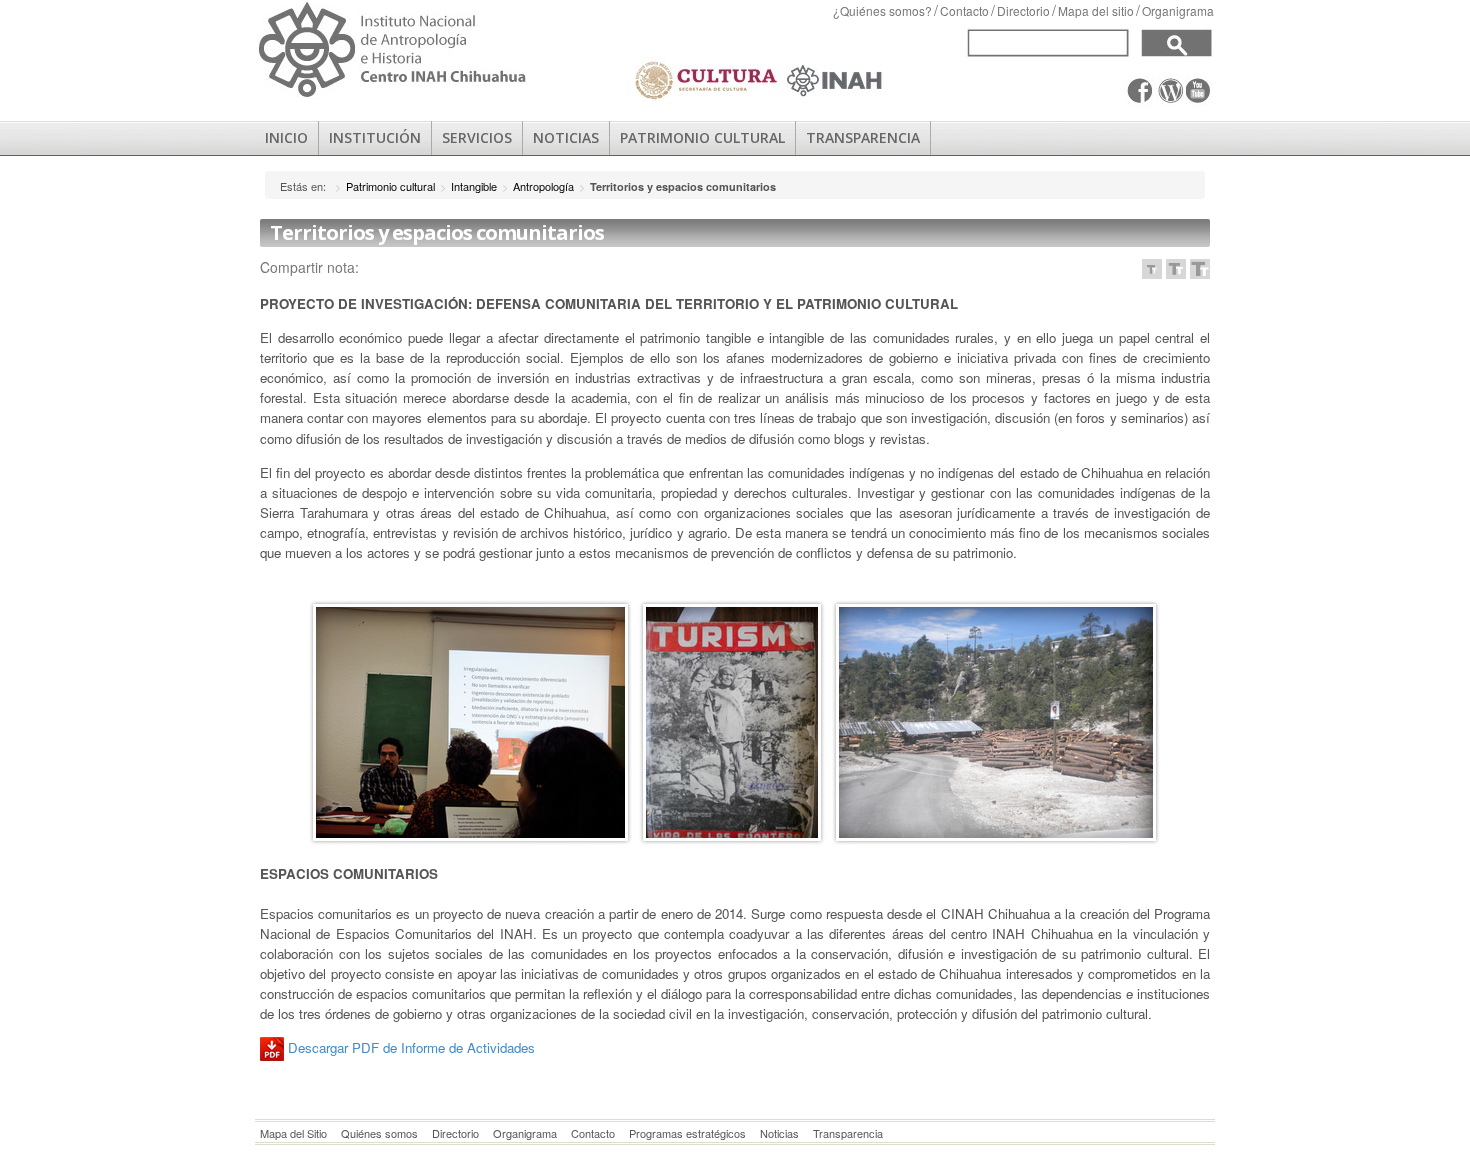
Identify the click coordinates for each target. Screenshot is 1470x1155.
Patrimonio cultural (390, 186)
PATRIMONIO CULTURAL (702, 137)
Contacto (964, 10)
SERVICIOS (477, 137)
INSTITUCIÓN (375, 137)
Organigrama (1178, 10)
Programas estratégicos (687, 1133)
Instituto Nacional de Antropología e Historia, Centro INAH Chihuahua (392, 50)
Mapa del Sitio (293, 1133)
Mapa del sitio (1096, 10)
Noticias (779, 1133)
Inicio (286, 137)
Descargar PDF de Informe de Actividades (413, 1047)
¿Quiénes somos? (882, 10)
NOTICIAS (566, 137)
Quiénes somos (379, 1133)
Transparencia (863, 137)
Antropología (543, 186)
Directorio (1023, 10)
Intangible (474, 186)
